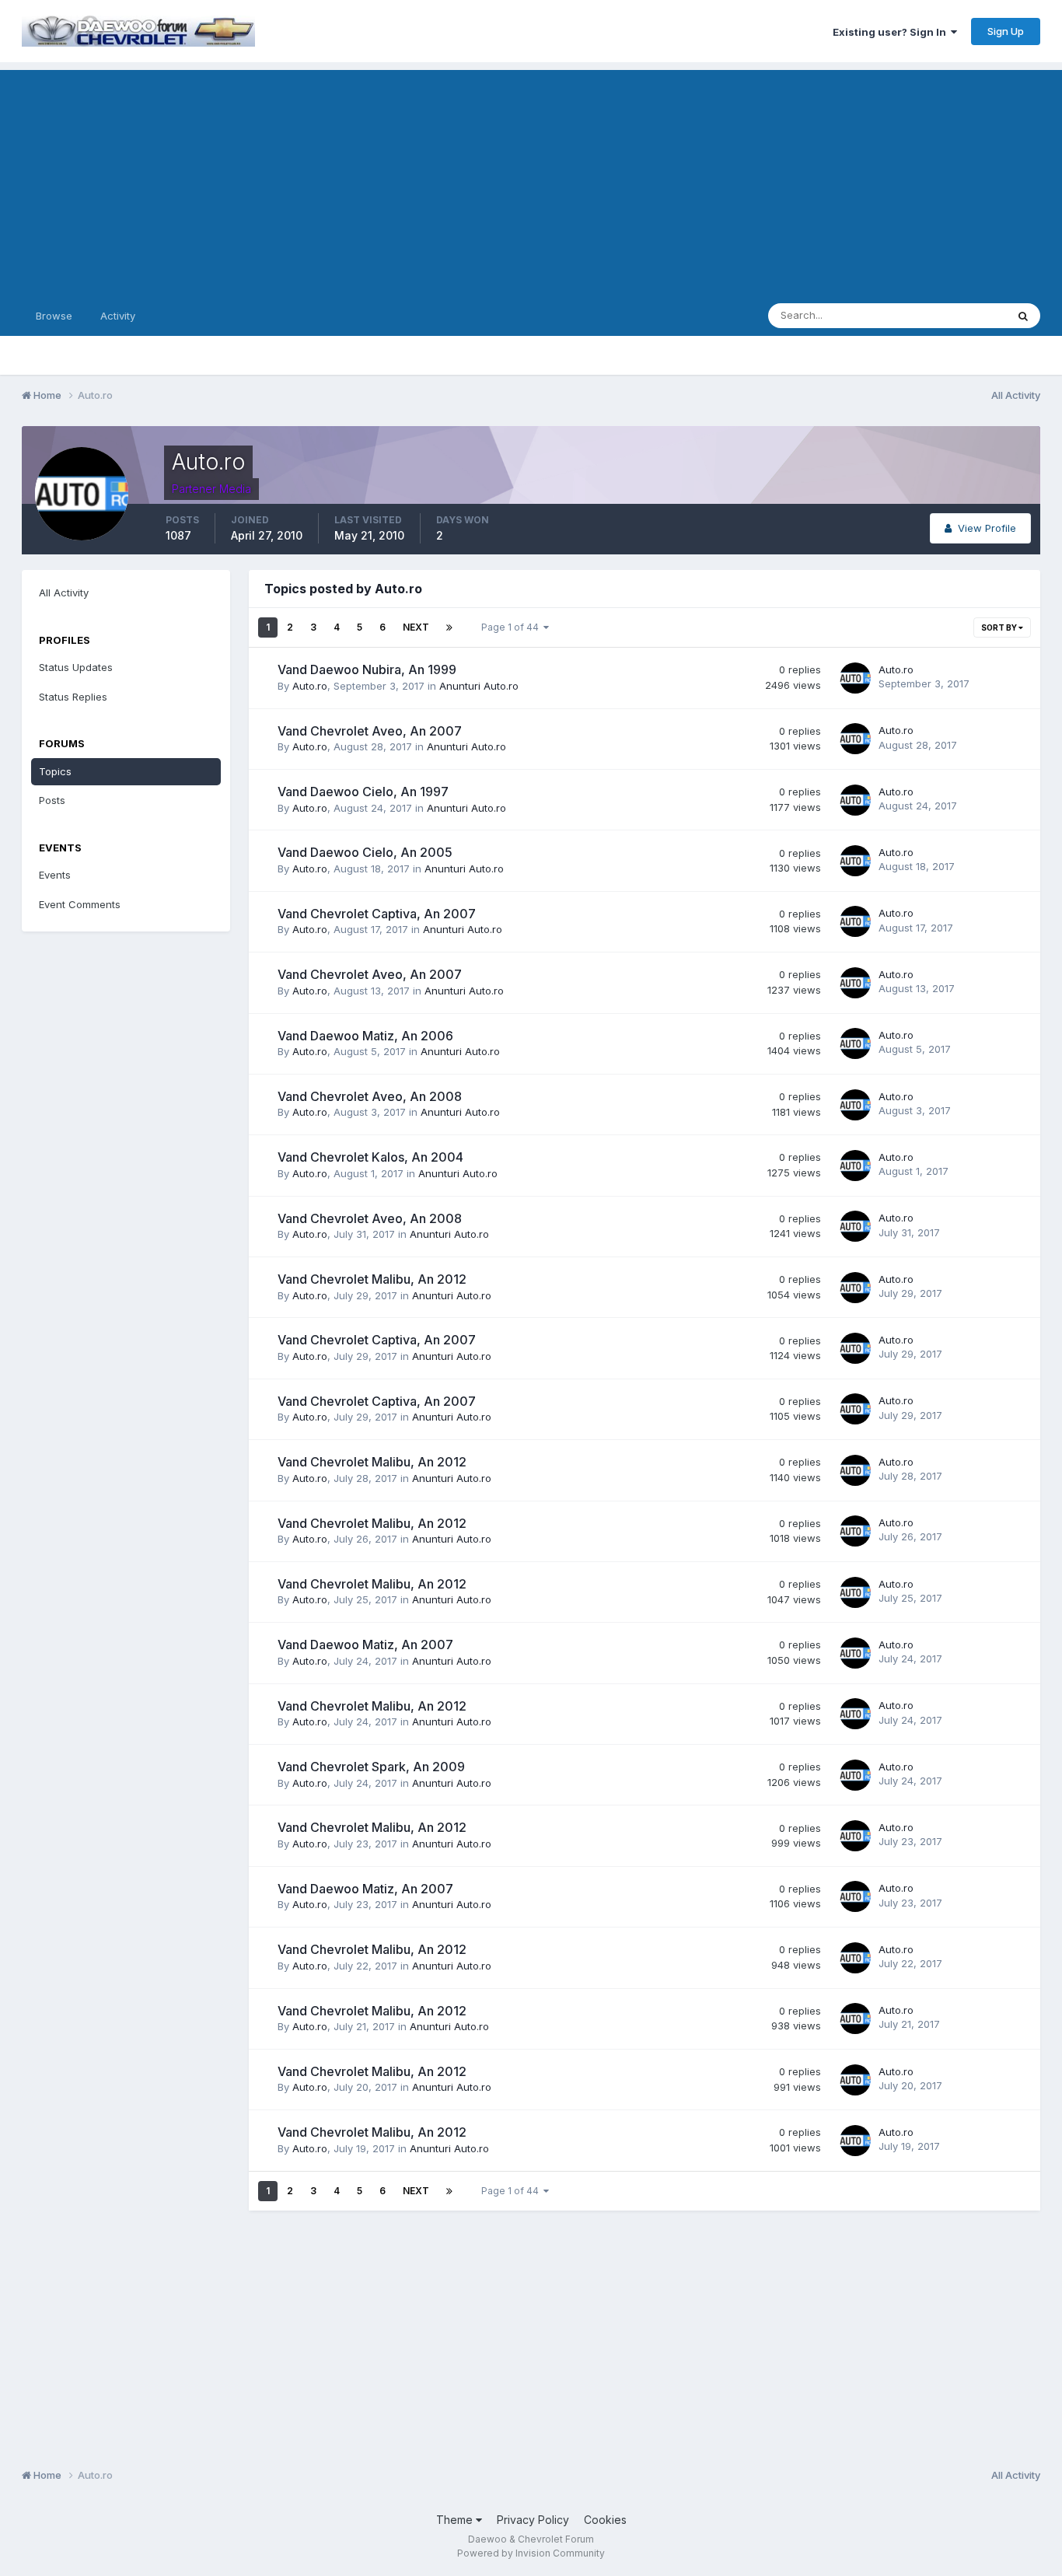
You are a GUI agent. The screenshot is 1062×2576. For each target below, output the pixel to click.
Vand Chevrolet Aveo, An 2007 (370, 731)
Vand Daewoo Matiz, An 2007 (365, 1645)
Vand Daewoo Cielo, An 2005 (365, 852)
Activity (118, 316)
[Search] (1023, 316)
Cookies (605, 2520)
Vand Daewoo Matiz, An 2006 (365, 1036)
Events (55, 875)
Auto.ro (310, 686)
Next (416, 627)
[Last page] (449, 627)
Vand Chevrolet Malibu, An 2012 (372, 1279)
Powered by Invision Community (531, 2553)
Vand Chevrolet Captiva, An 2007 (377, 914)
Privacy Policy (533, 2520)
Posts (52, 800)
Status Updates (950, 315)
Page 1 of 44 (512, 627)
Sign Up (1006, 31)
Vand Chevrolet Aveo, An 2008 (370, 1096)
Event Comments (80, 904)
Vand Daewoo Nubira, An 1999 (367, 669)
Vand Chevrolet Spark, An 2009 (371, 1767)
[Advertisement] (531, 179)
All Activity (64, 592)
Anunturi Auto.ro (479, 686)
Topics (55, 771)
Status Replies (73, 697)
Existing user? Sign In (892, 32)
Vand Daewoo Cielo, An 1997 (363, 792)
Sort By (1000, 627)
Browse (54, 316)
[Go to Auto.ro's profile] (855, 678)
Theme (456, 2520)
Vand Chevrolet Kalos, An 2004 (370, 1157)
